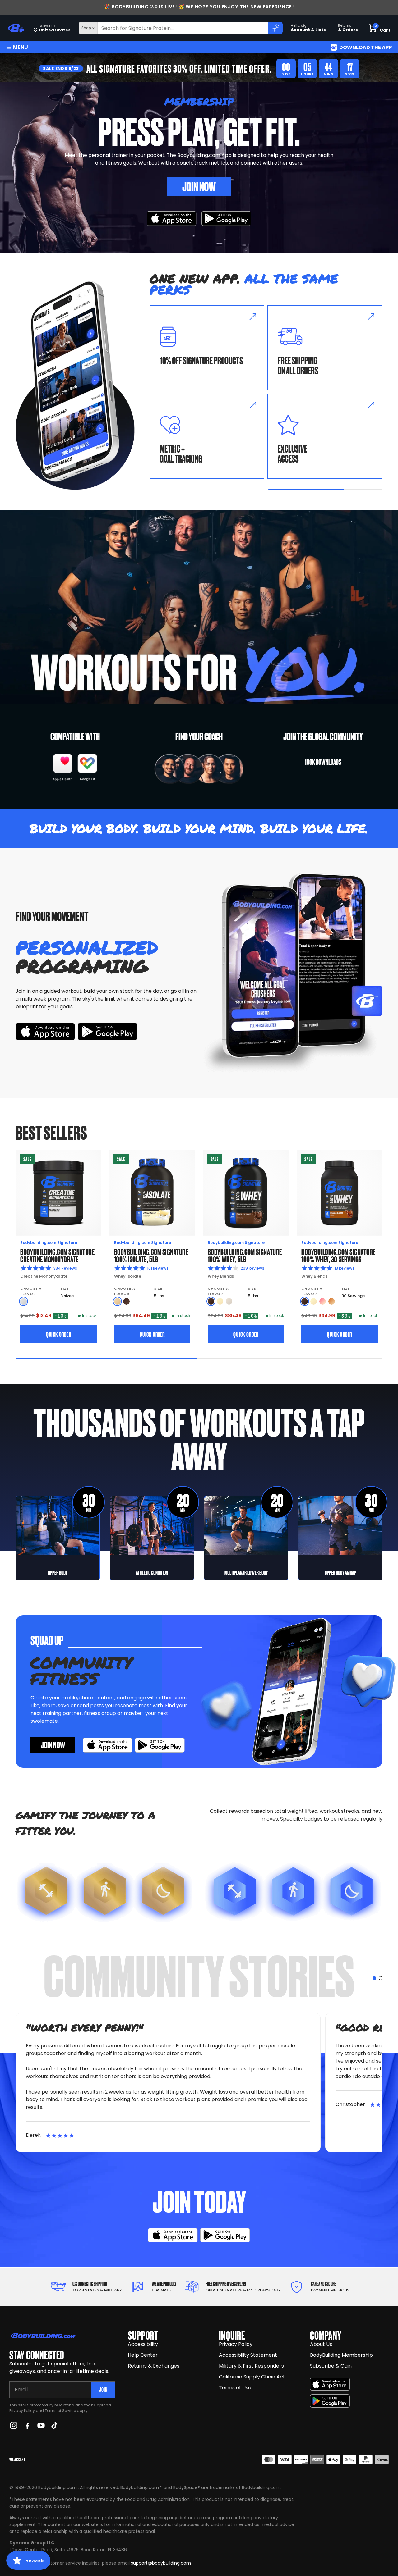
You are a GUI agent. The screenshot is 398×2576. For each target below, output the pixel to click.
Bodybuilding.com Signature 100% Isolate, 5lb (151, 1255)
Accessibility (143, 2344)
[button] (374, 1978)
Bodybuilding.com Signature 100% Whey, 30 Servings (338, 1255)
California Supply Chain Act (252, 2377)
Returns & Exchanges (154, 2366)
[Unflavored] (23, 1301)
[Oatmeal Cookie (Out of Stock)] (229, 1301)
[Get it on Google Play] (226, 219)
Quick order (59, 1334)
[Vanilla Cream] (220, 1301)
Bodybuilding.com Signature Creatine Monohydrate (57, 1255)
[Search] (275, 28)
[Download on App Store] (172, 219)
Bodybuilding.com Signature (49, 1243)
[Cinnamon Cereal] (332, 1301)
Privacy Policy (22, 2411)
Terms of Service (60, 2411)
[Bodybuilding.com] (16, 28)
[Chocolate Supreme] (126, 1301)
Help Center (143, 2355)
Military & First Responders (251, 2366)
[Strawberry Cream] (323, 1301)
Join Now (199, 186)
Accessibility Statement (248, 2355)
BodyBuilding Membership (341, 2355)
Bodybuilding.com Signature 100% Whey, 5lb (245, 1255)
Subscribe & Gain (331, 2366)
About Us (321, 2344)
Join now (53, 1744)
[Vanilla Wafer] (117, 1301)
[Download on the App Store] (330, 2384)
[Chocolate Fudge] (211, 1301)
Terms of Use (235, 2388)
